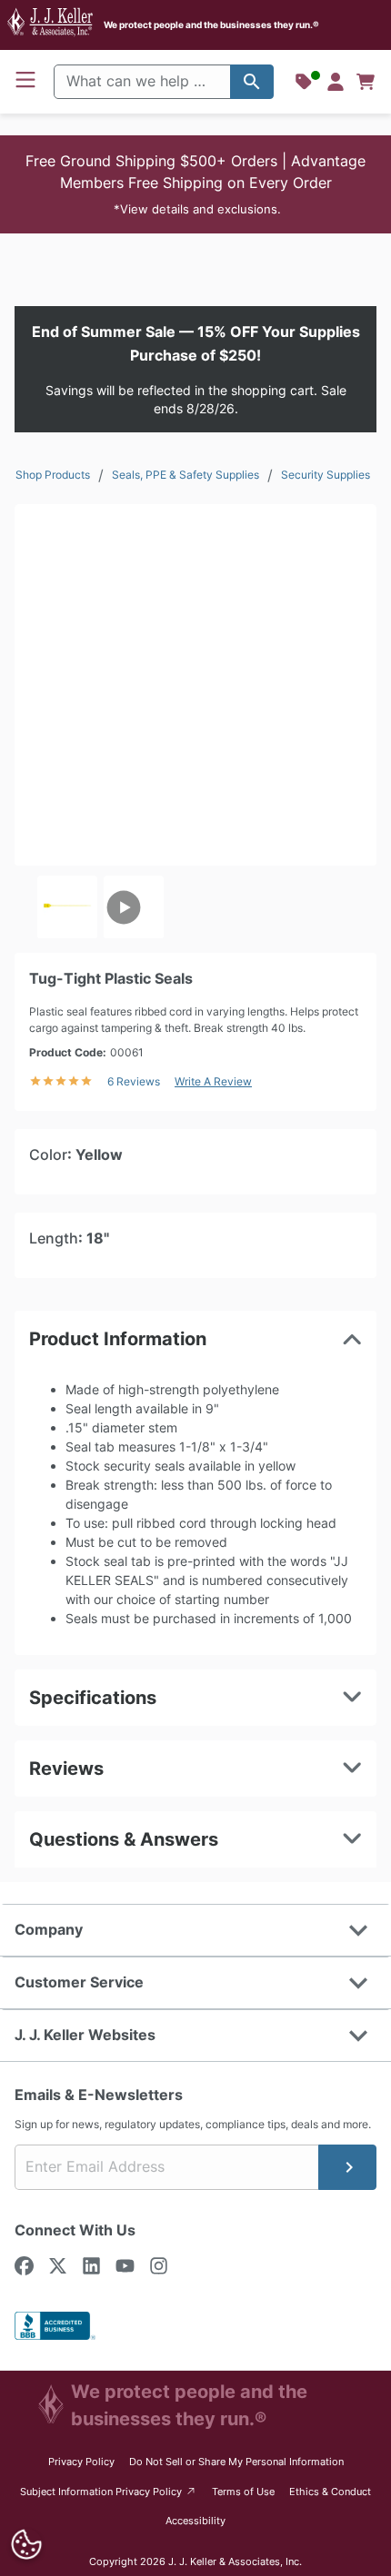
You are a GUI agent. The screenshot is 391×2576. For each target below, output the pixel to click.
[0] (366, 82)
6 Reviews (134, 1081)
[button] (195, 184)
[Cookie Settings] (27, 2545)
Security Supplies (326, 475)
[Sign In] (336, 82)
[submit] (347, 2167)
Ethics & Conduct (330, 2492)
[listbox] (195, 907)
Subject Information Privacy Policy (109, 2491)
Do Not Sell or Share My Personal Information (236, 2462)
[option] (67, 907)
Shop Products (53, 475)
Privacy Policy (81, 2462)
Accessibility (195, 2521)
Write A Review (213, 1081)
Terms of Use (243, 2492)
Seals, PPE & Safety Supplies (185, 475)
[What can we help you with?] (252, 82)
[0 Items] (366, 82)
